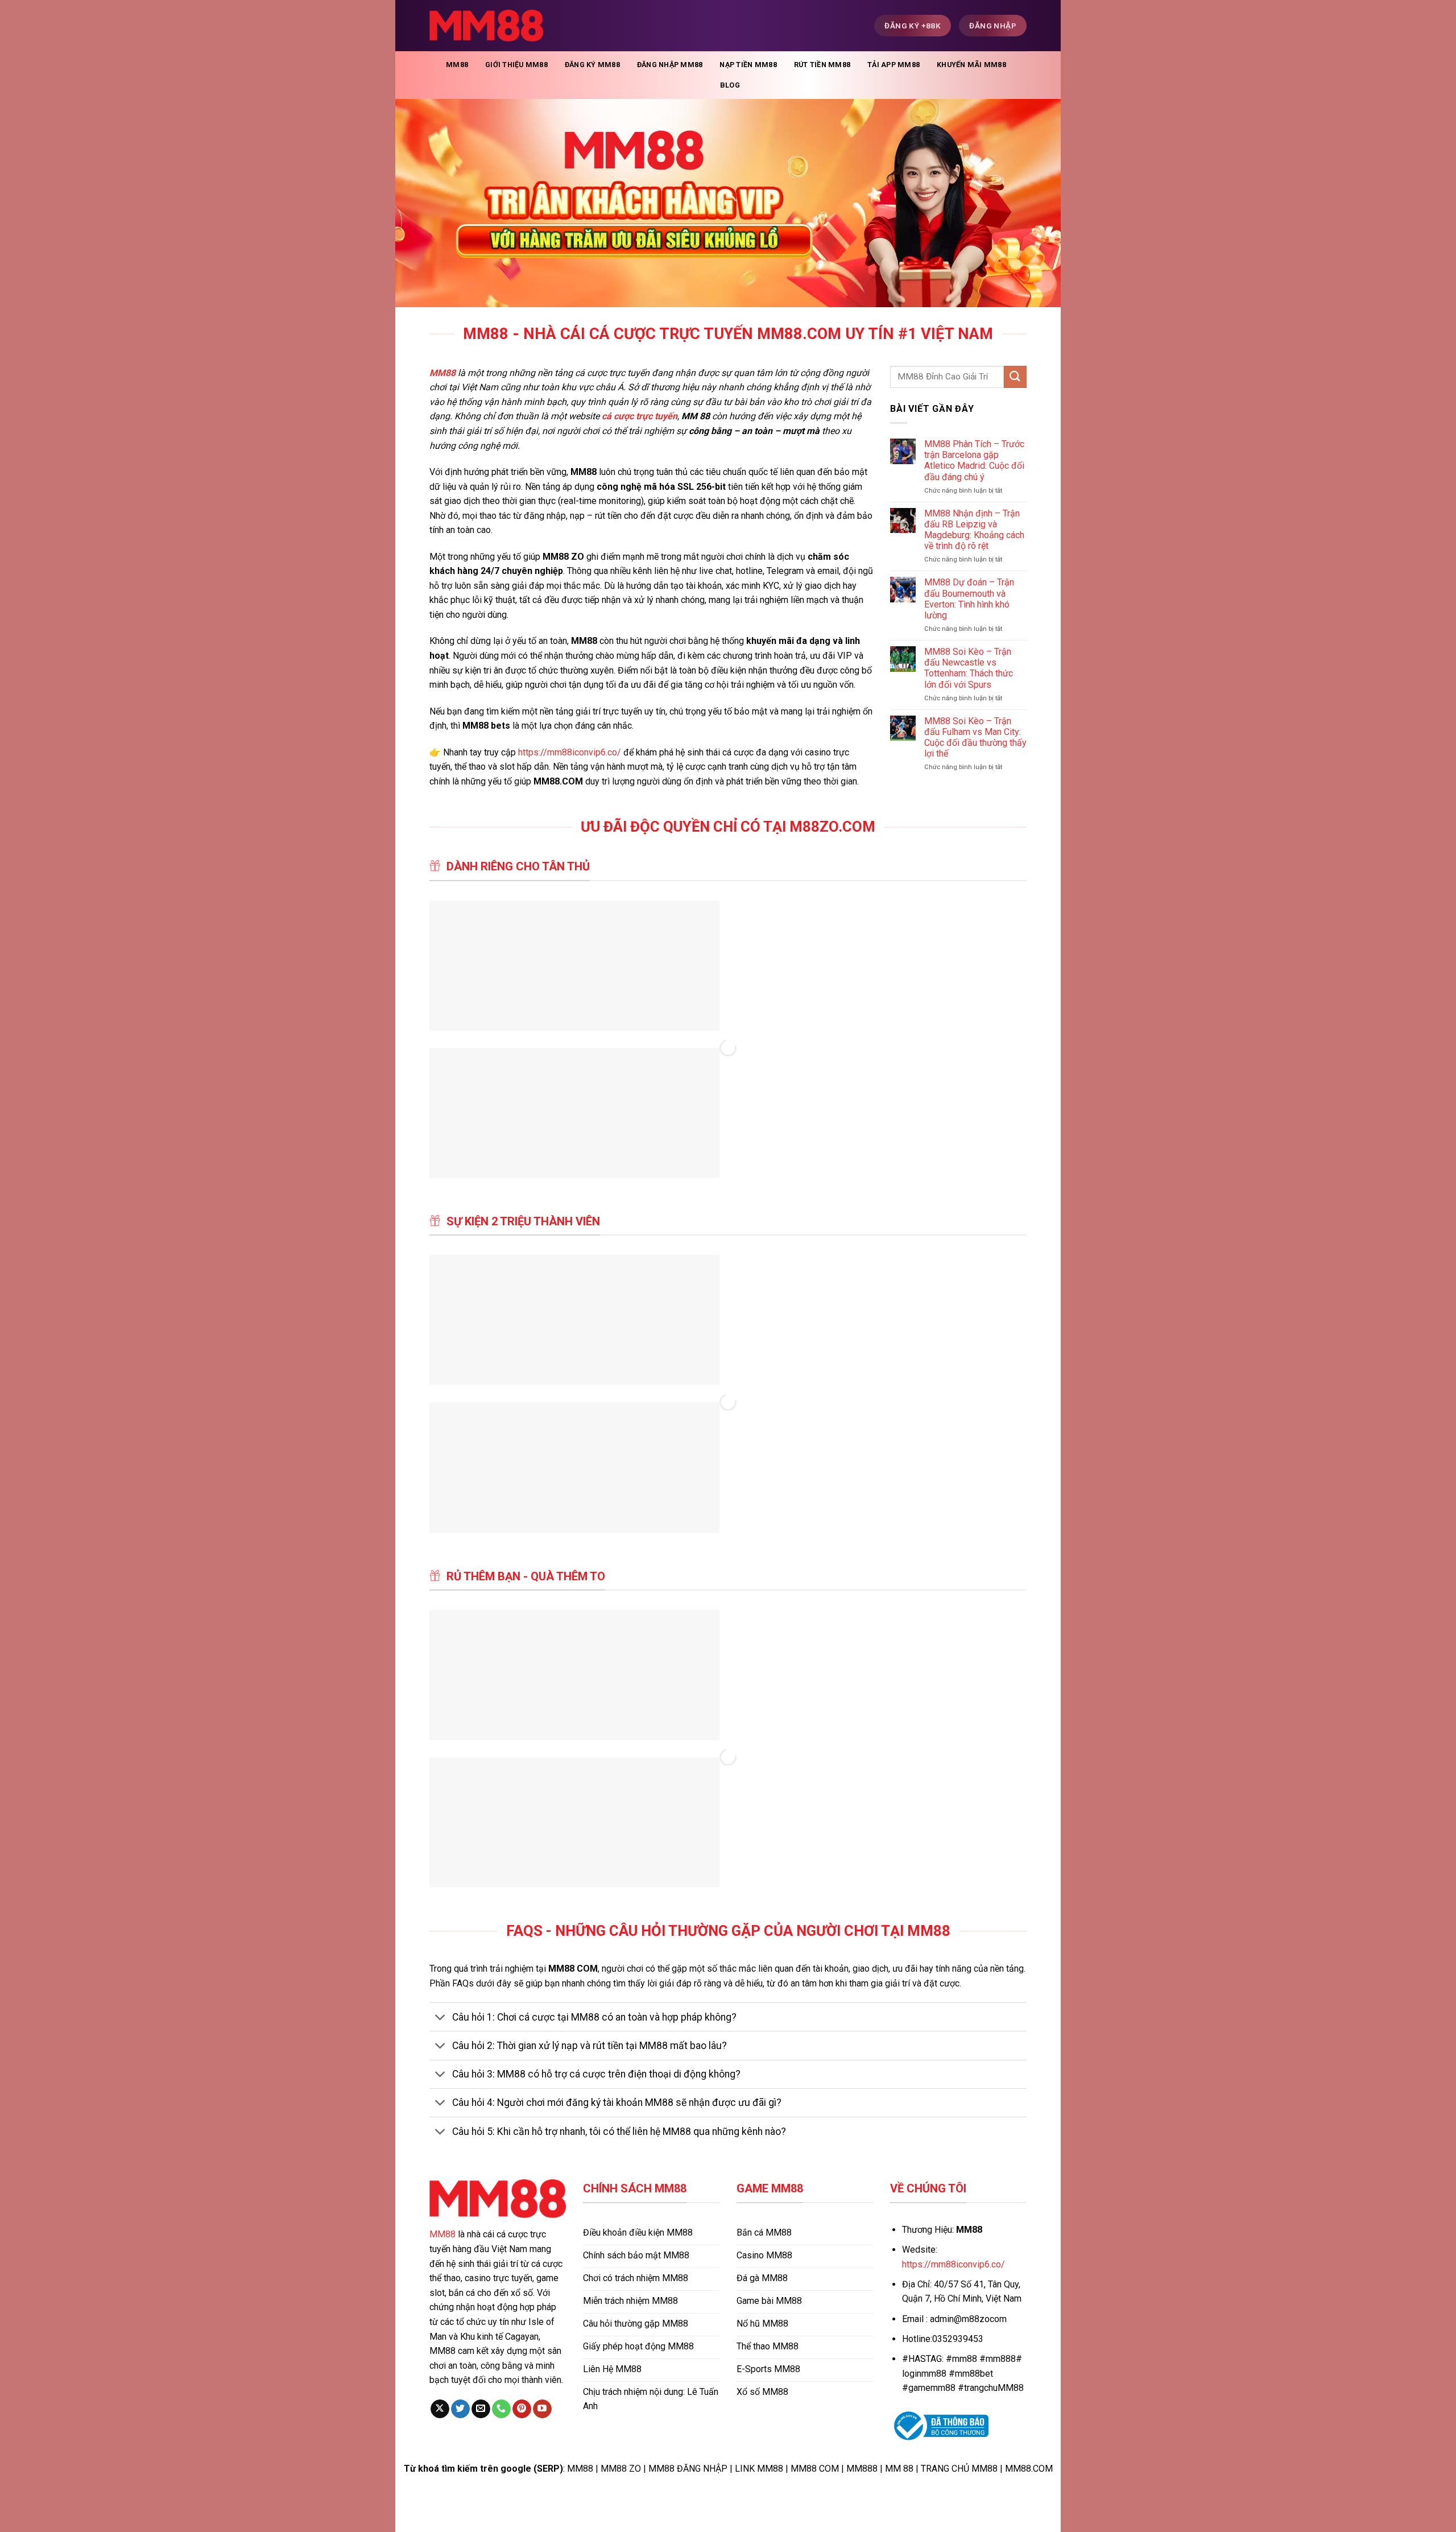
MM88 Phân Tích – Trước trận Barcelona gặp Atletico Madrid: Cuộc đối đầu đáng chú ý (974, 460)
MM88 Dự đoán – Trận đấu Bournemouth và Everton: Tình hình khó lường (969, 599)
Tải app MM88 (894, 65)
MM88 (457, 65)
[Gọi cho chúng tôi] (501, 2409)
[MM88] (486, 26)
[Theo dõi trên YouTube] (542, 2409)
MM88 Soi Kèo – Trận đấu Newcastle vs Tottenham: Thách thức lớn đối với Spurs (969, 668)
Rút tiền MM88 (822, 65)
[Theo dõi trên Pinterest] (522, 2409)
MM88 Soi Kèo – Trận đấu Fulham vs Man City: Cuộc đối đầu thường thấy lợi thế (975, 738)
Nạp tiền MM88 (748, 65)
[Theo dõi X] (440, 2409)
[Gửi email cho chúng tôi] (481, 2409)
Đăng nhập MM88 (670, 65)
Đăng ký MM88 (592, 65)
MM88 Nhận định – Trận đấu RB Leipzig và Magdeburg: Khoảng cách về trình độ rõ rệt (974, 530)
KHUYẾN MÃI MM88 (971, 65)
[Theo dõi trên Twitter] (460, 2409)
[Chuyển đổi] (440, 2018)
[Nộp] (1015, 377)
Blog (730, 85)
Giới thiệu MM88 (516, 65)
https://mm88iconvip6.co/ (570, 752)
